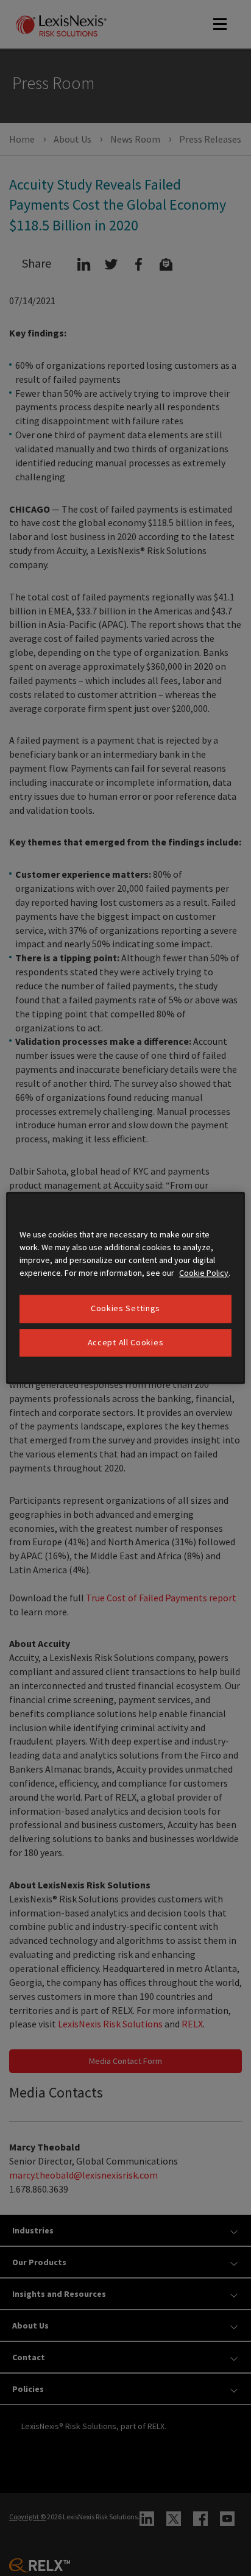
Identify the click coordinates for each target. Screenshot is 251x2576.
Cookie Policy (204, 1273)
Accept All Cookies (126, 1342)
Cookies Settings (125, 1308)
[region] (125, 1288)
